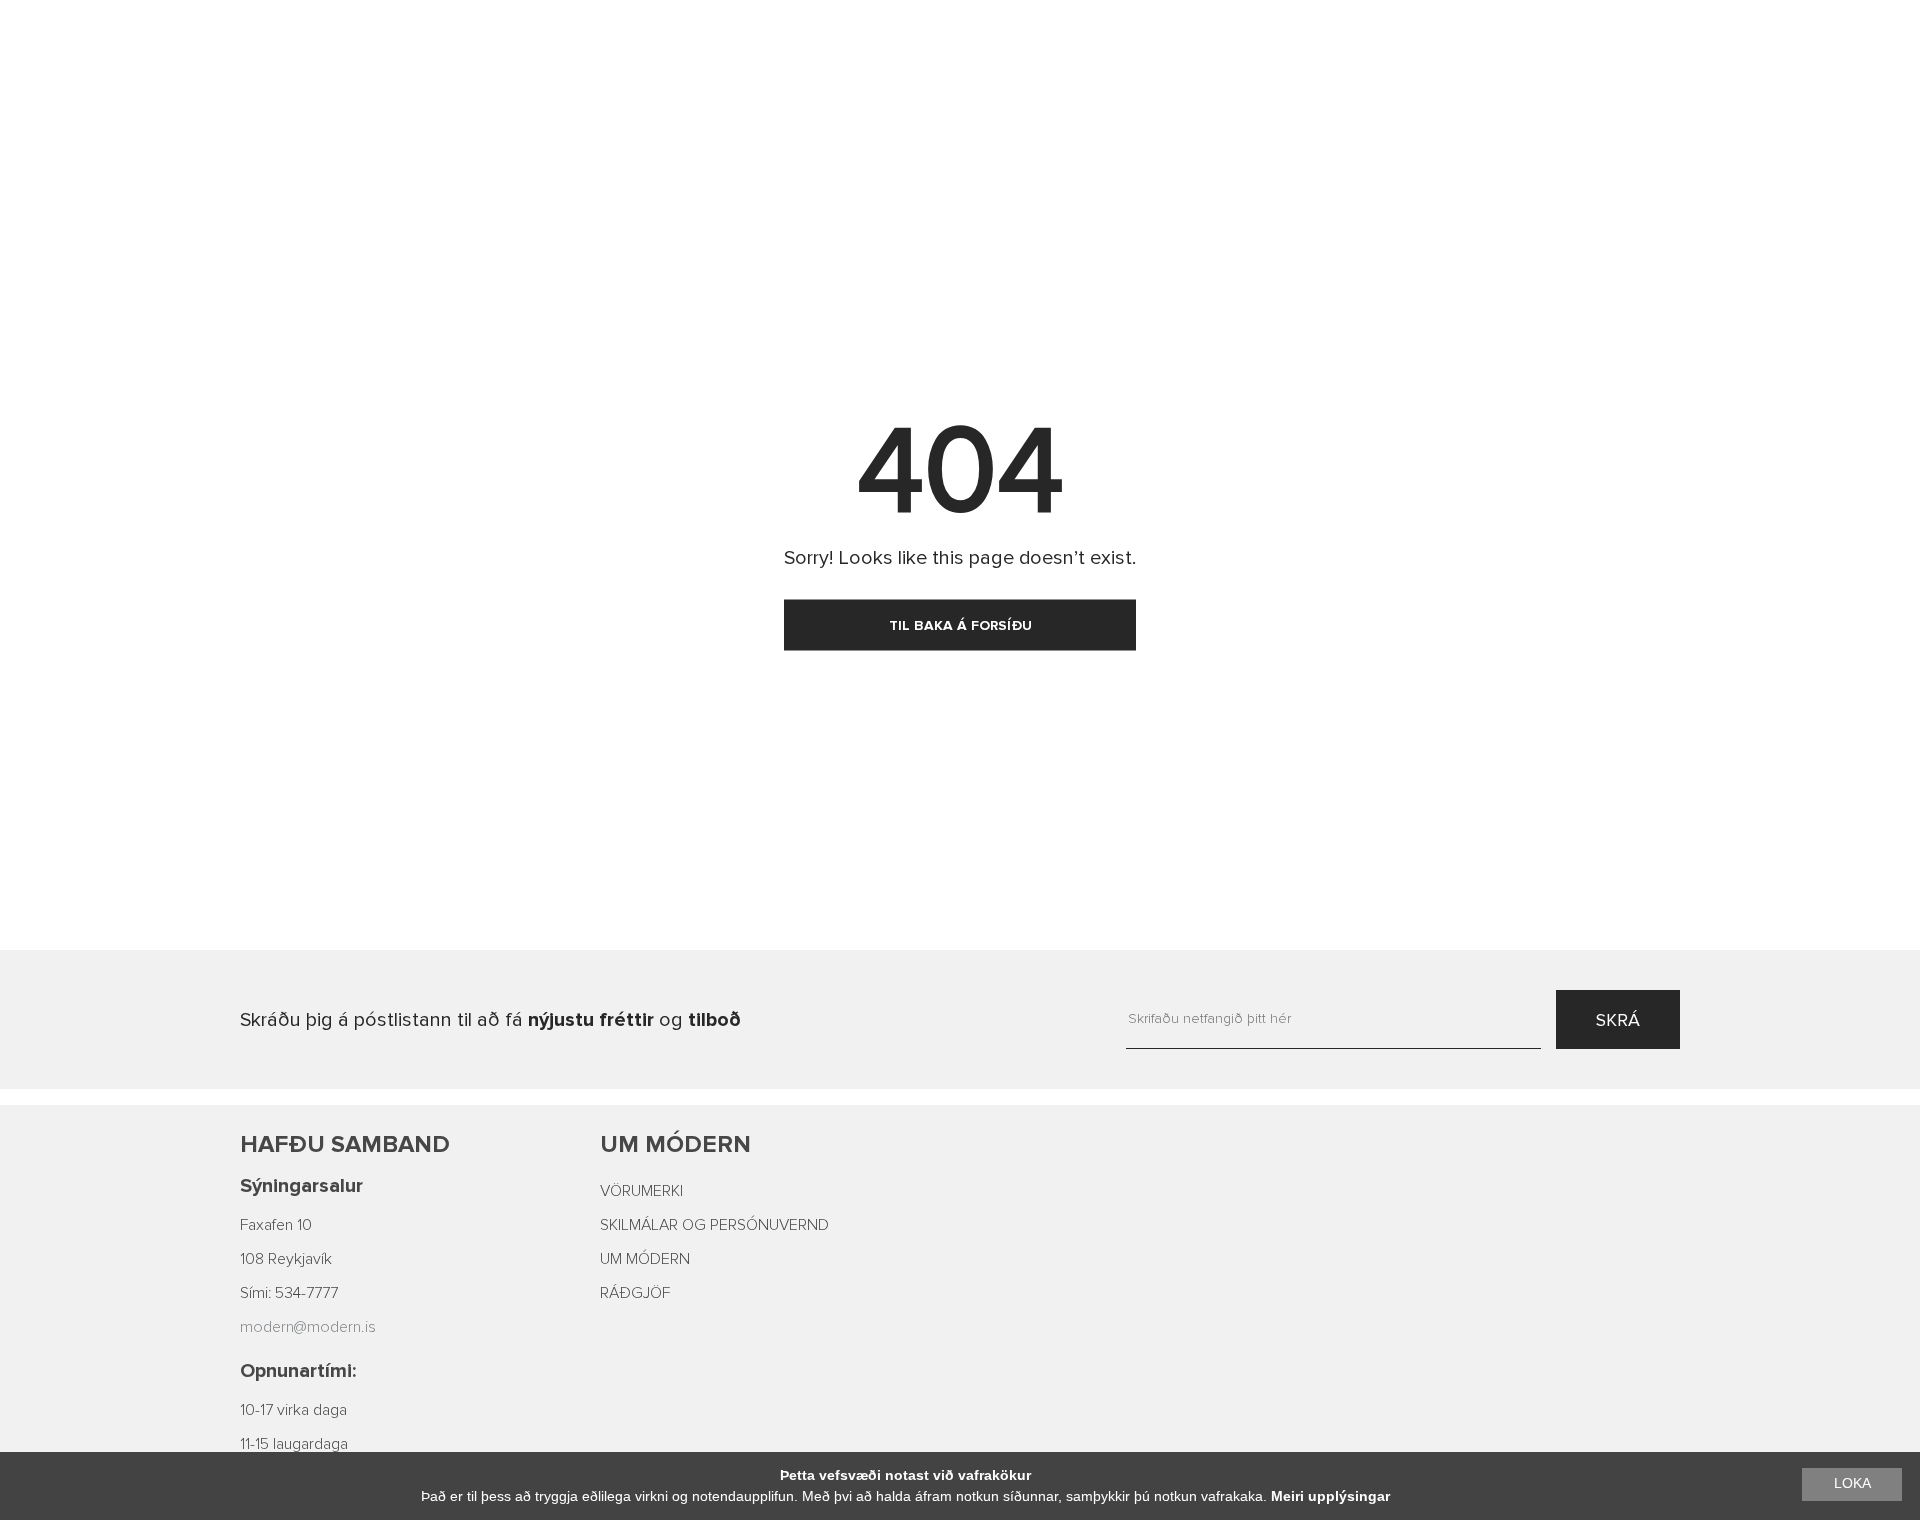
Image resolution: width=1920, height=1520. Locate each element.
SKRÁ (1618, 1020)
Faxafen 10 (276, 1225)
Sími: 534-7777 (289, 1293)
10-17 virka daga (293, 1410)
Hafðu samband (345, 1144)
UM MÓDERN (645, 1259)
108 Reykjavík (286, 1259)
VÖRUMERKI (641, 1191)
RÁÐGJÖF (635, 1293)
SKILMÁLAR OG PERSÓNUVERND (714, 1225)
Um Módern (675, 1144)
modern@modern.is (308, 1327)
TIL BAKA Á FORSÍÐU (960, 625)
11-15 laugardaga (294, 1444)
